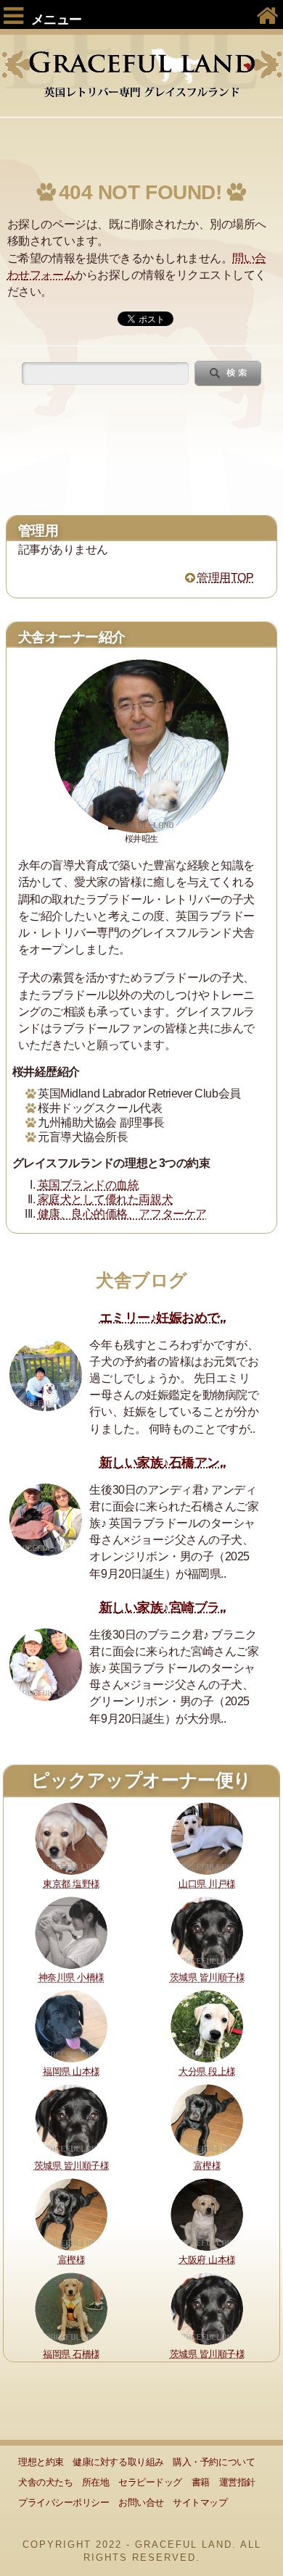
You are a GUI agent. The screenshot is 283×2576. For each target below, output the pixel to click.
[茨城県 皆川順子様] (207, 1932)
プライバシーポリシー (63, 2502)
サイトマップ (200, 2502)
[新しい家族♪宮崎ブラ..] (46, 1665)
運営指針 (237, 2482)
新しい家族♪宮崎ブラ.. (163, 1607)
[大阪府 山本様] (207, 2213)
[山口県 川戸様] (207, 1837)
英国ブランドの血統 (89, 1185)
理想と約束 (41, 2462)
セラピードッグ (150, 2482)
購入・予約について (214, 2462)
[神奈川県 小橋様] (71, 1932)
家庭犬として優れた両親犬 (105, 1199)
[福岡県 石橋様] (71, 2308)
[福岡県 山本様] (71, 2026)
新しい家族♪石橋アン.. (163, 1463)
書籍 (201, 2482)
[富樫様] (207, 2120)
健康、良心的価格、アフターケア (122, 1214)
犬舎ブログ (141, 1280)
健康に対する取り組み (118, 2462)
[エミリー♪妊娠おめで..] (46, 1375)
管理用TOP (225, 578)
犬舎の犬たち (45, 2482)
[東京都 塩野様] (71, 1837)
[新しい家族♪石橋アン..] (46, 1520)
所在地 (96, 2482)
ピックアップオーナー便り (141, 1780)
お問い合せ (141, 2502)
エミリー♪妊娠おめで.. (163, 1318)
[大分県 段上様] (207, 2026)
